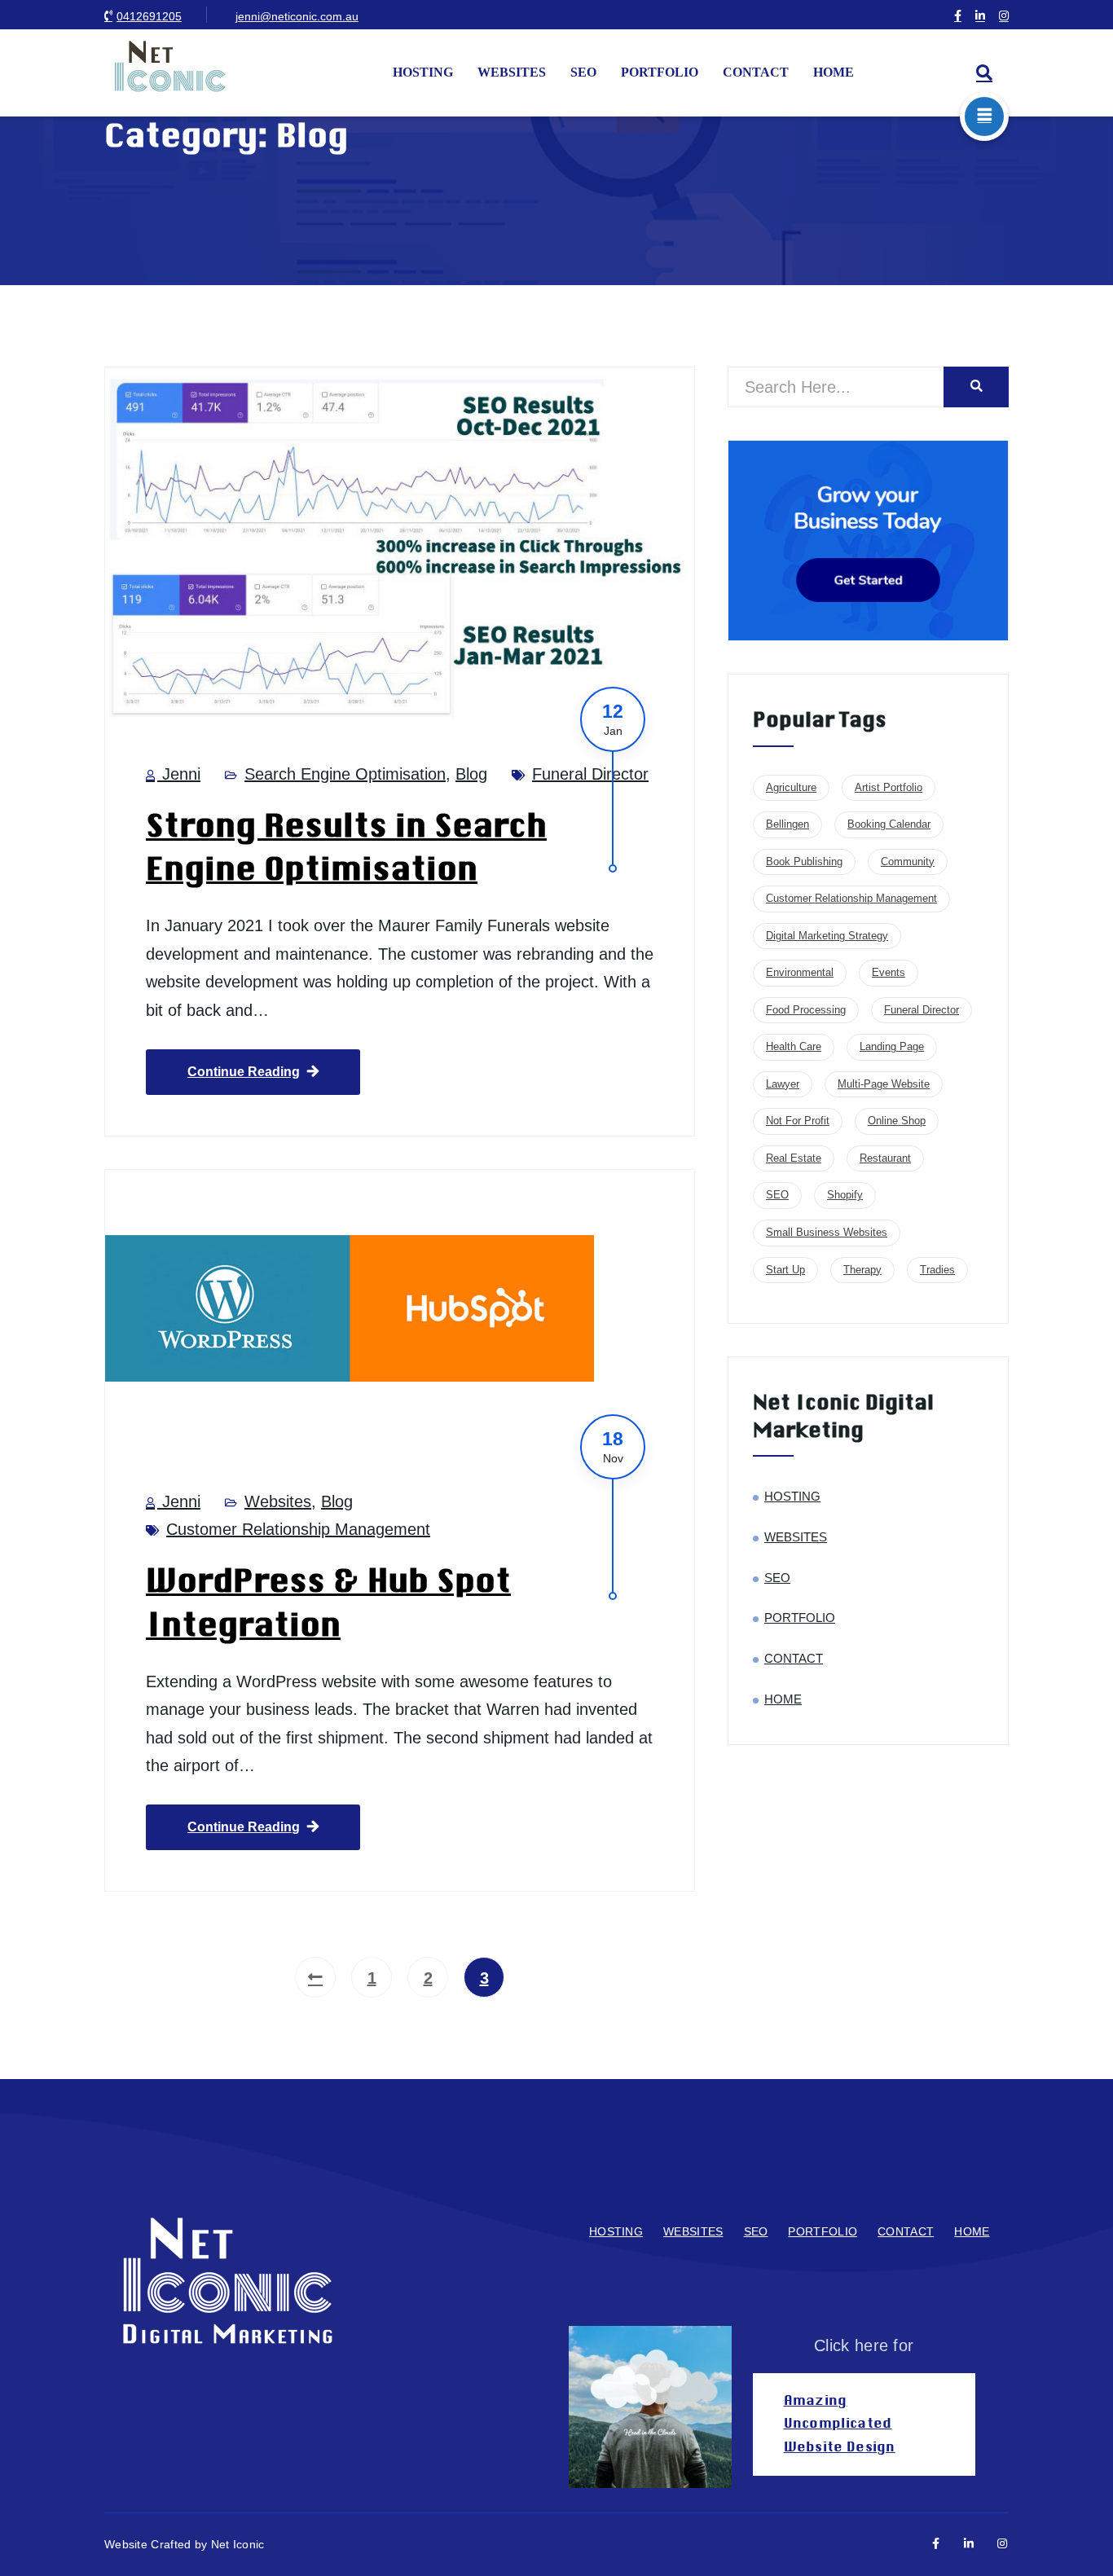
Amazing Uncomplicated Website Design (840, 2424)
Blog (471, 774)
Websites (278, 1501)
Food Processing (806, 1010)
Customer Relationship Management (298, 1529)
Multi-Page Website (884, 1084)
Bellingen (787, 824)
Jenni (179, 774)
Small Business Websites (827, 1232)
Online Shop (897, 1121)
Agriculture (791, 787)
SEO (583, 72)
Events (889, 972)
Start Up (785, 1270)
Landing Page (892, 1046)
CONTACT (756, 72)
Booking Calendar (889, 824)
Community (908, 862)
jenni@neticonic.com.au (297, 16)
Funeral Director (590, 774)
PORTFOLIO (660, 72)
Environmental (800, 972)
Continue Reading (244, 1072)
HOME (834, 72)
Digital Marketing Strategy (827, 936)
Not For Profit (798, 1121)
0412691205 (149, 16)
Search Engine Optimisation (345, 774)
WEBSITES (512, 72)
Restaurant (885, 1158)
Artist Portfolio (889, 787)
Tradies (937, 1270)
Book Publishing (804, 862)
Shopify (845, 1195)
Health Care (794, 1046)
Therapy (862, 1270)
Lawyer (783, 1084)
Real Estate (794, 1158)
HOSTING (423, 72)
